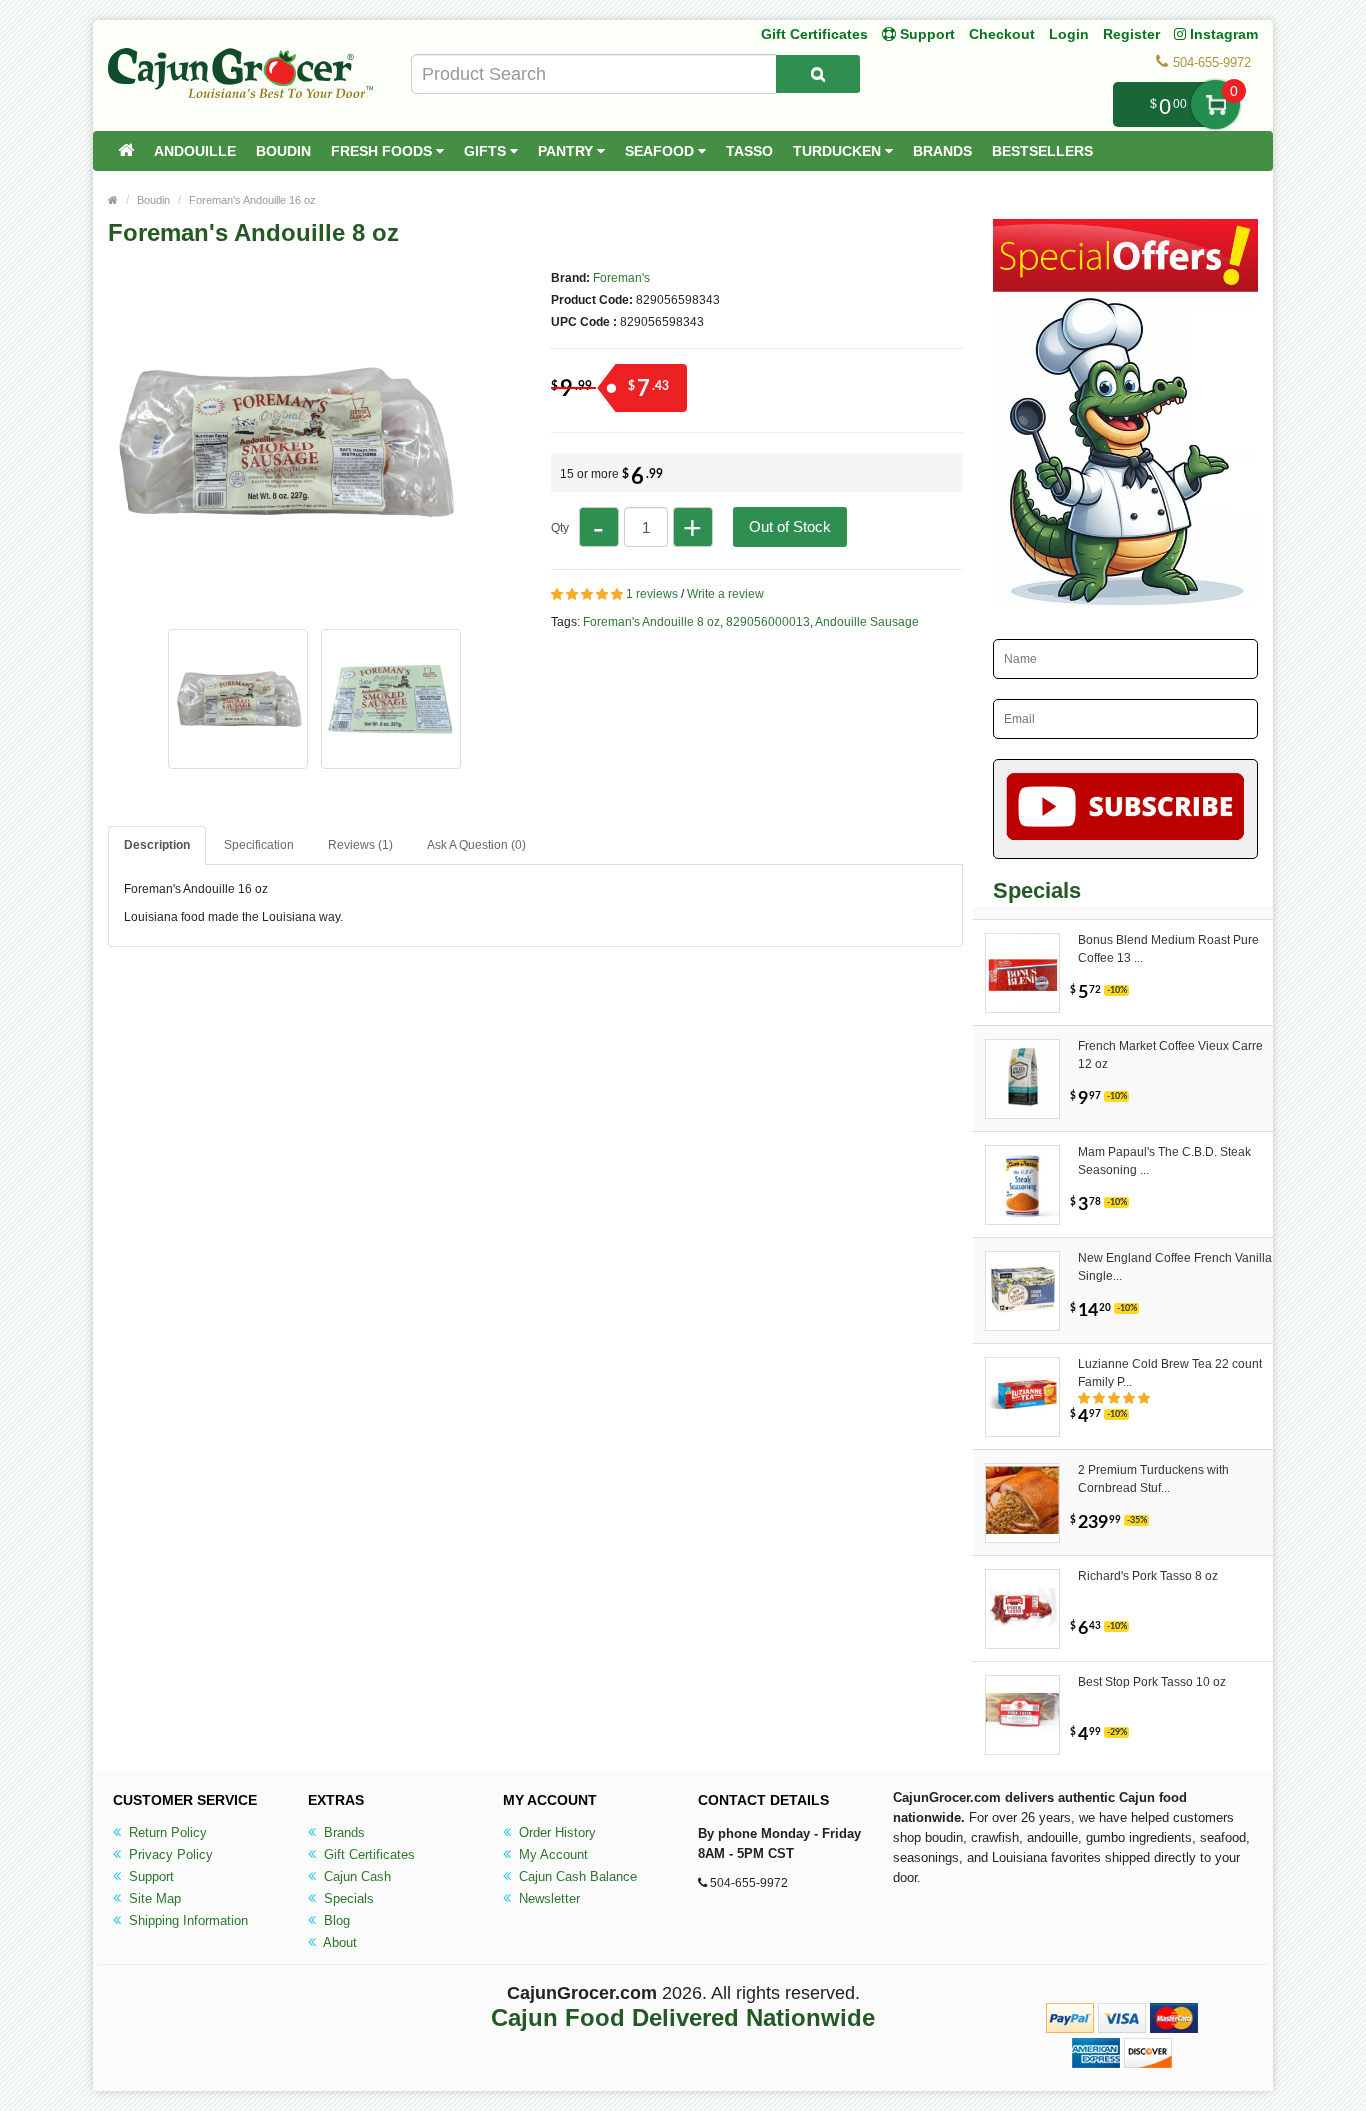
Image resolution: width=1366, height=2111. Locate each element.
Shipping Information (186, 1920)
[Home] (126, 151)
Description (157, 845)
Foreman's (621, 278)
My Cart (1215, 104)
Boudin (283, 151)
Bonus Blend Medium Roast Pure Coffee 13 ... (1168, 949)
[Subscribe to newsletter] (1125, 809)
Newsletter (547, 1898)
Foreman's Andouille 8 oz (651, 622)
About (338, 1942)
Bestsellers (1042, 151)
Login (1069, 34)
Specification (259, 845)
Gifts (487, 151)
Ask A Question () (476, 845)
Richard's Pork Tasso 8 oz (1148, 1576)
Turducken (839, 151)
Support (149, 1876)
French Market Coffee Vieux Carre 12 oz (1170, 1055)
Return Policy (166, 1832)
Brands (942, 151)
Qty (560, 528)
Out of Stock (790, 526)
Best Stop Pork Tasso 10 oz (1152, 1682)
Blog (335, 1920)
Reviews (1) (360, 845)
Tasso (749, 151)
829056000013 (768, 622)
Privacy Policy (169, 1854)
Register (1131, 34)
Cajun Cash (355, 1876)
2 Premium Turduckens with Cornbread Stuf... (1153, 1479)
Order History (555, 1832)
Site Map (153, 1898)
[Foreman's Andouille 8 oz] (283, 608)
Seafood (661, 151)
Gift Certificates (814, 34)
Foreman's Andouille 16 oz (252, 200)
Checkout (1002, 34)
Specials (347, 1898)
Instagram (1222, 34)
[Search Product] (818, 74)
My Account (551, 1854)
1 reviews (652, 594)
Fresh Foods (383, 151)
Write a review (725, 594)
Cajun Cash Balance (576, 1876)
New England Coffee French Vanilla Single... (1175, 1267)
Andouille (195, 151)
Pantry (567, 151)
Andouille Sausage (867, 622)
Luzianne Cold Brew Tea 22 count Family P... (1170, 1373)
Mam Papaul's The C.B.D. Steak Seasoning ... (1164, 1161)
